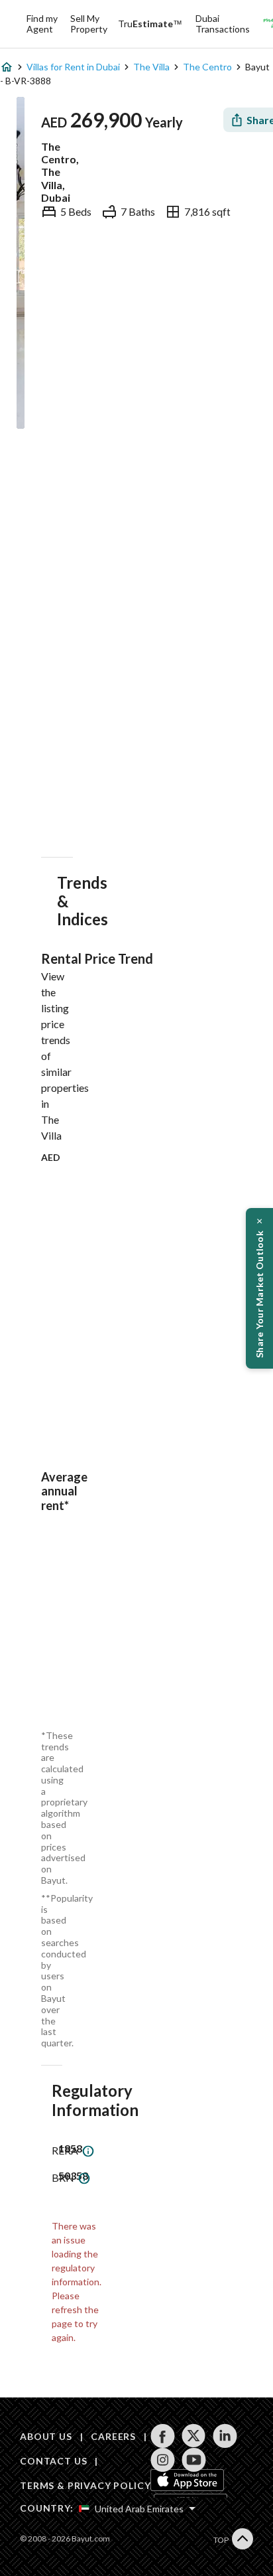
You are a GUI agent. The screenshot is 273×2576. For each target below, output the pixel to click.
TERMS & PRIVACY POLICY (85, 2485)
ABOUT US (46, 2436)
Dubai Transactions (223, 24)
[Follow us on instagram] (163, 2460)
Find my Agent (42, 24)
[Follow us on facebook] (163, 2436)
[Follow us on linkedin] (225, 2436)
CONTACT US (53, 2461)
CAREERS (113, 2436)
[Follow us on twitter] (194, 2436)
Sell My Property (89, 24)
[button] (259, 1288)
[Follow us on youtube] (194, 2460)
